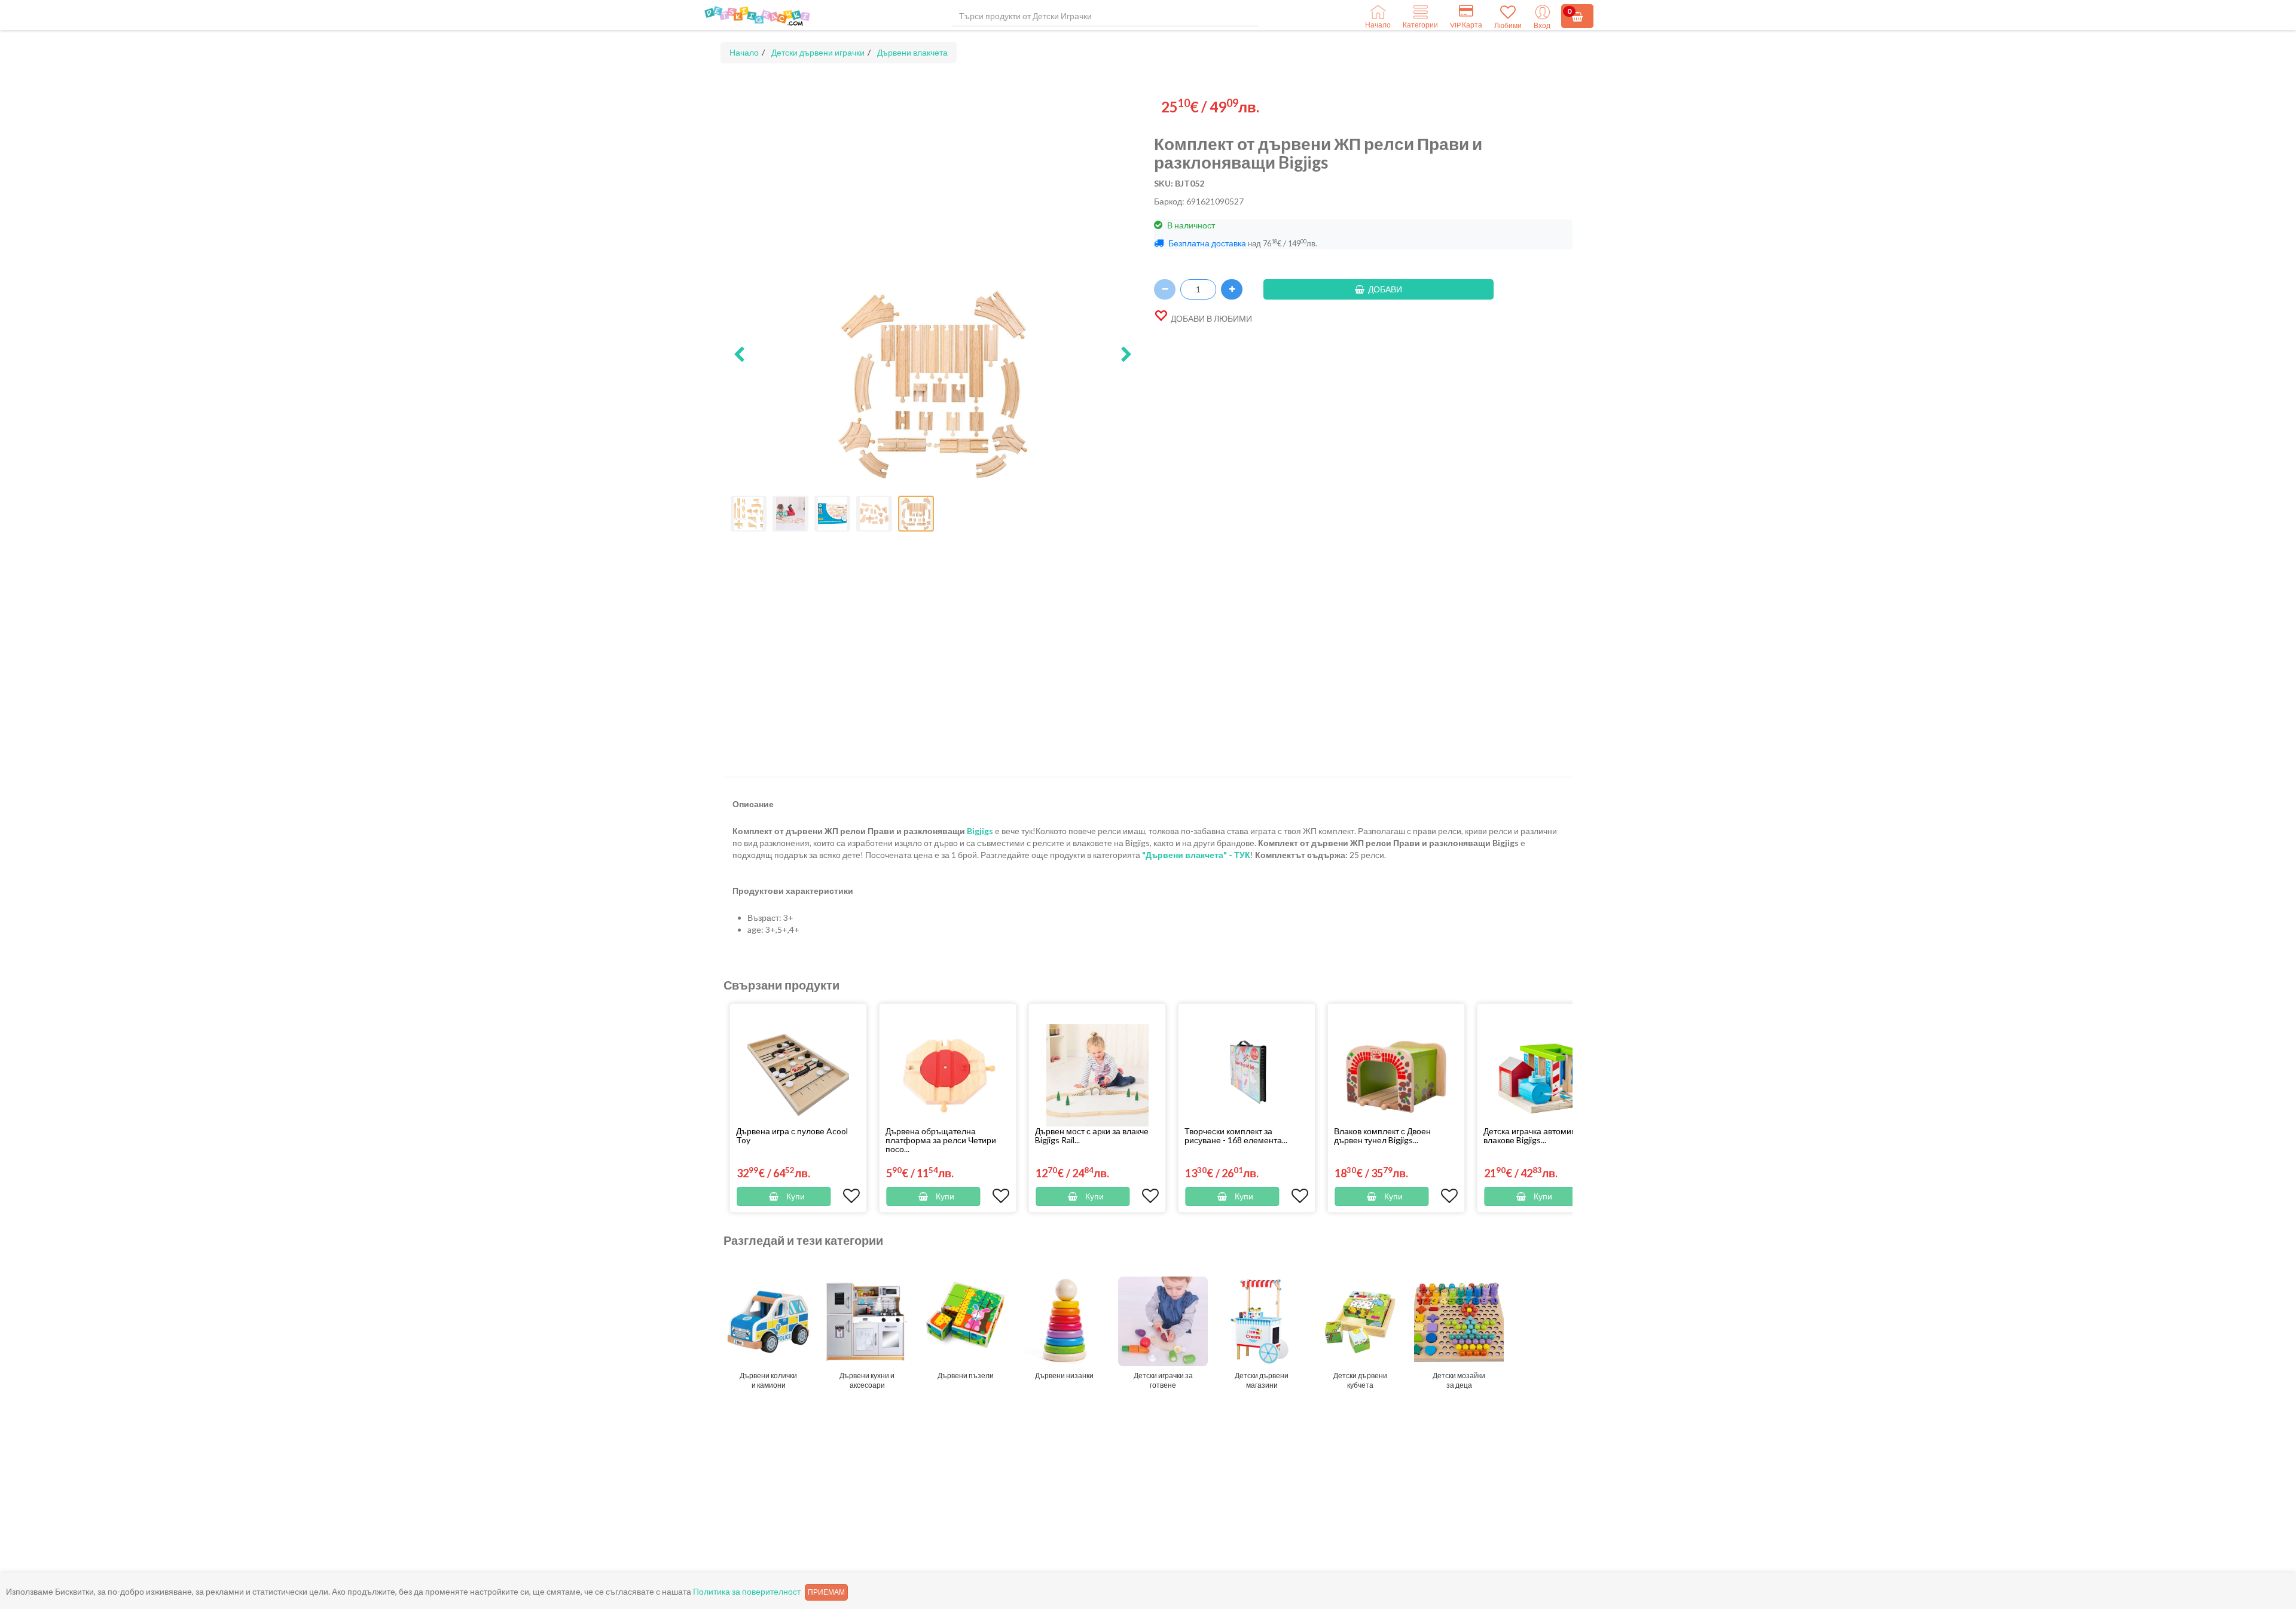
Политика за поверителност (747, 1591)
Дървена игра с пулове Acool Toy (792, 1135)
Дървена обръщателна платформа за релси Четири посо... (941, 1140)
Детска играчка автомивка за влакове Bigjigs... (1539, 1135)
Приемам (826, 1592)
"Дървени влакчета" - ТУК (1196, 855)
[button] (739, 355)
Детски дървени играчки (818, 52)
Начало (744, 52)
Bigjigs (980, 831)
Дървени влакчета (912, 52)
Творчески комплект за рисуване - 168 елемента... (1236, 1135)
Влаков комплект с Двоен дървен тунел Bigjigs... (1382, 1135)
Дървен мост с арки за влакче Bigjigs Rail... (1092, 1135)
